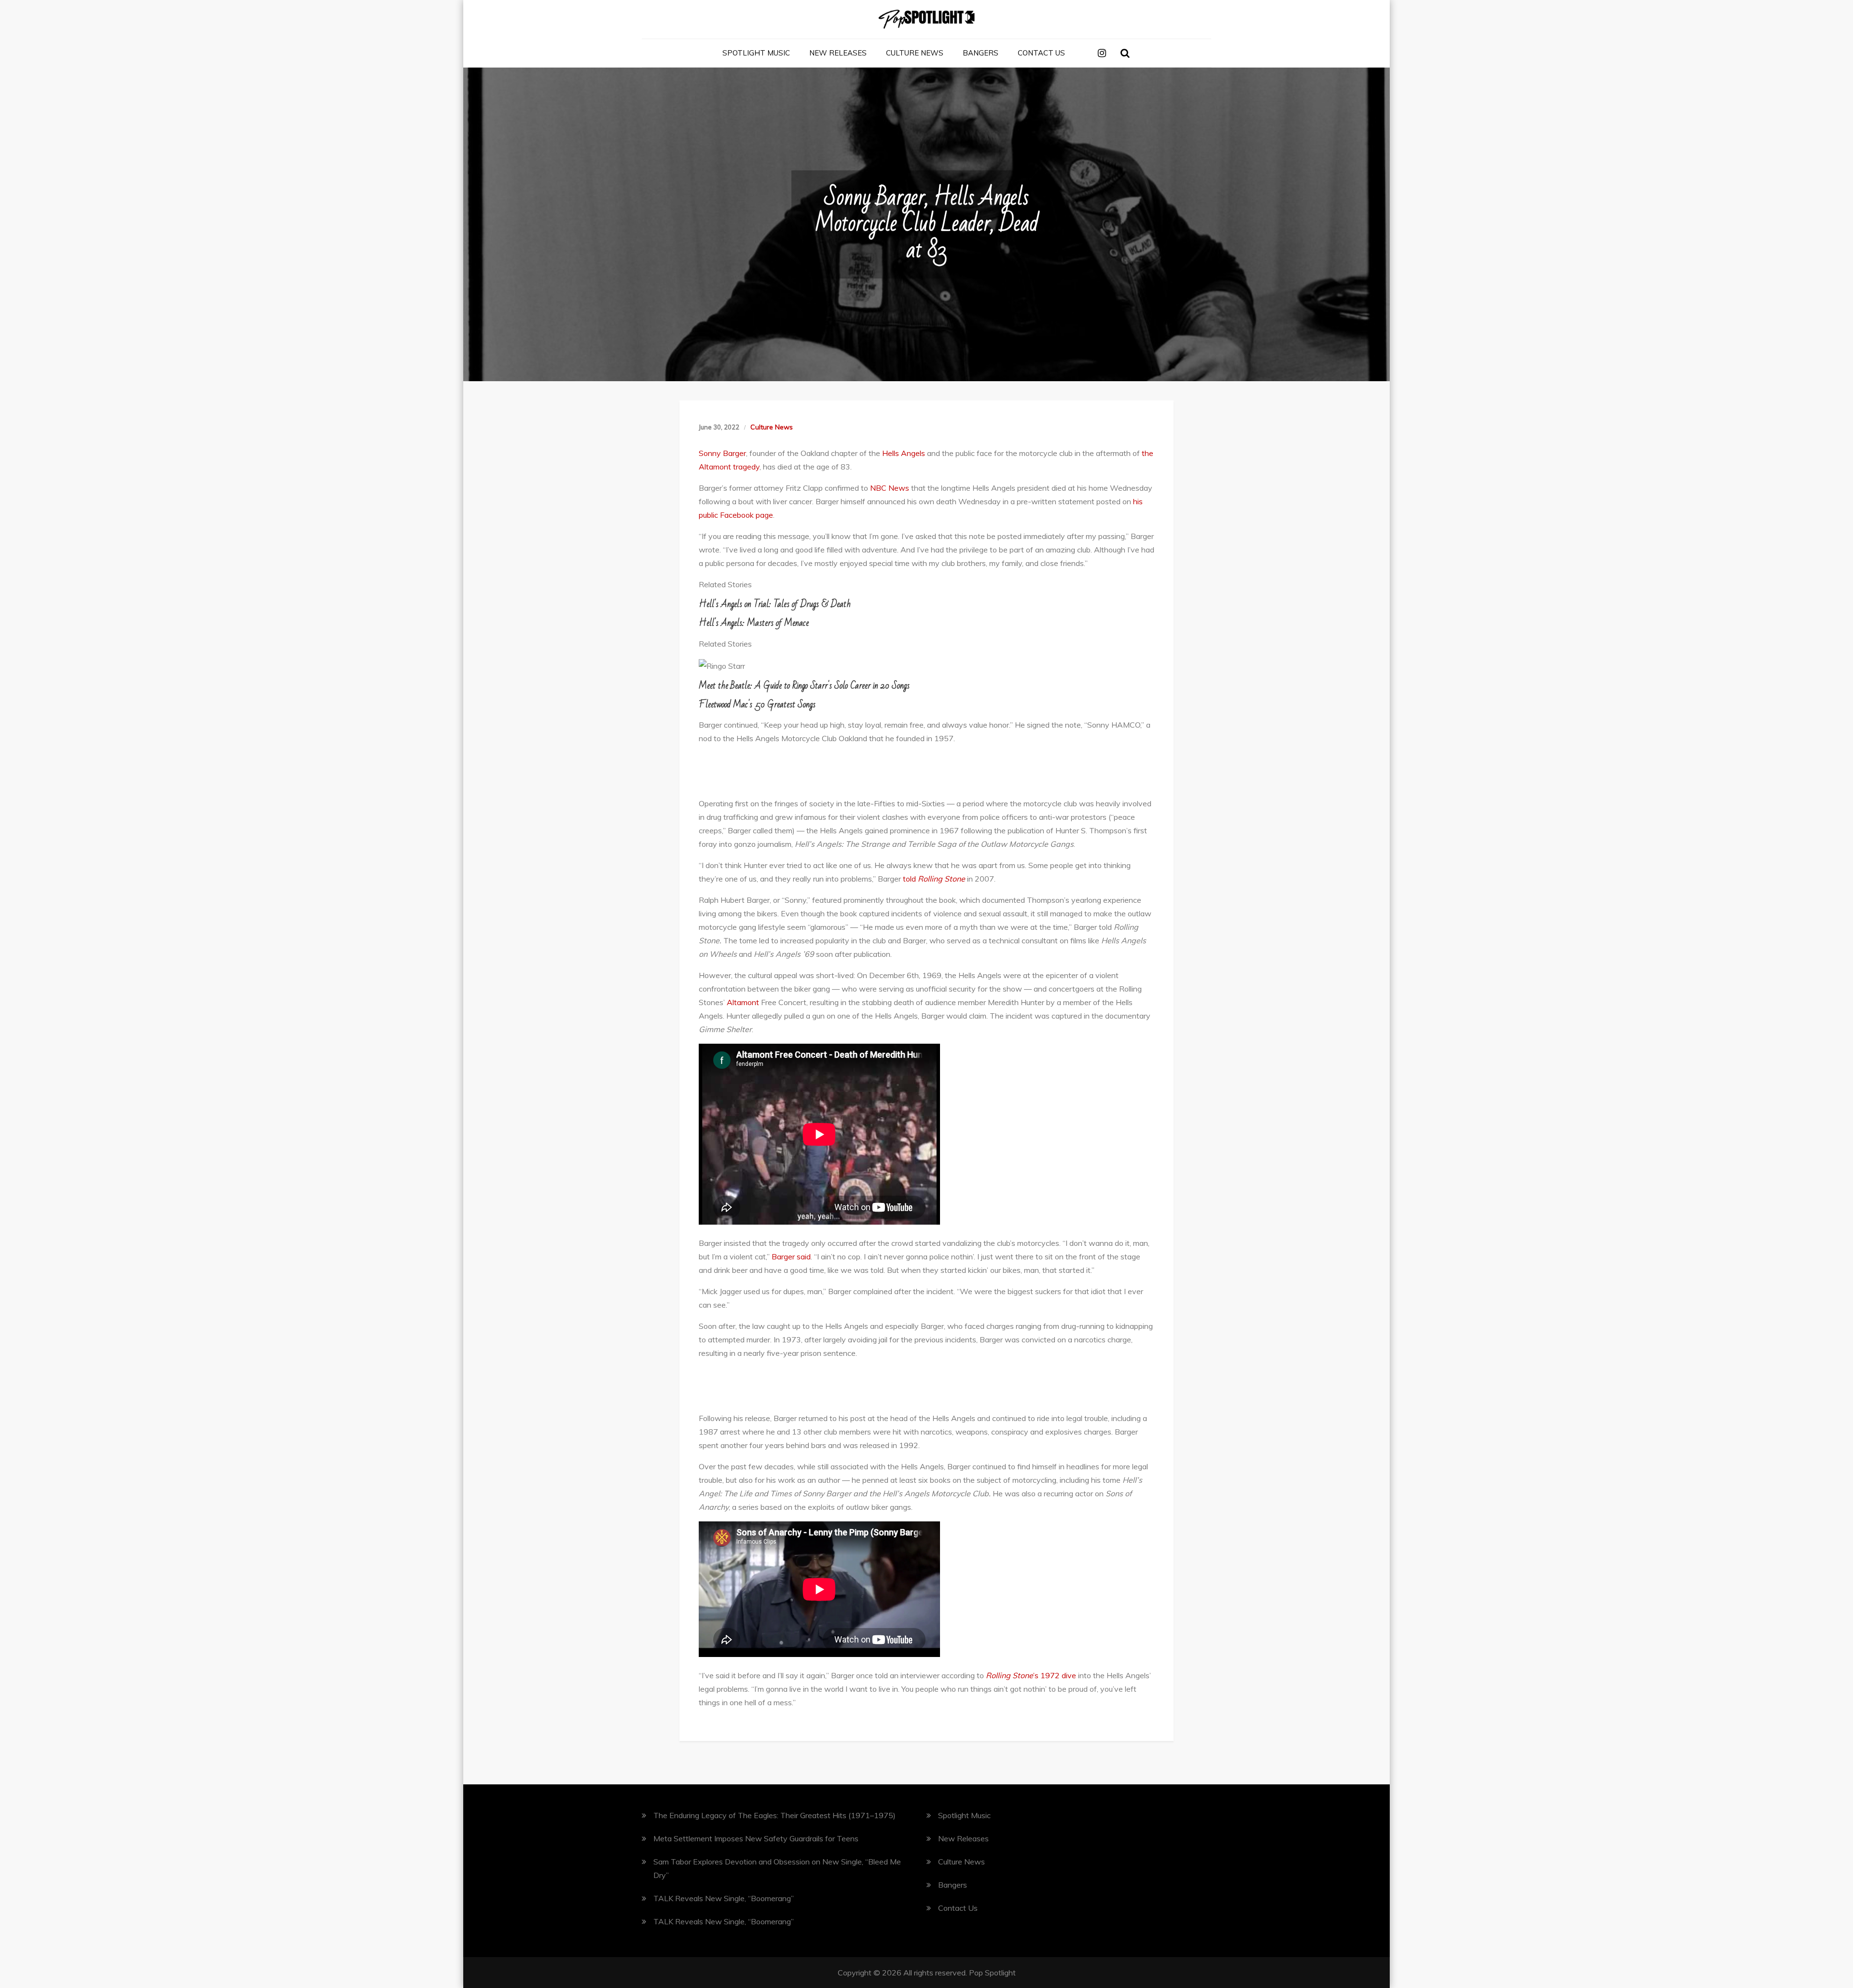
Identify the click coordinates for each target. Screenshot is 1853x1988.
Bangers (981, 53)
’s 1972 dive (1031, 1675)
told (934, 879)
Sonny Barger (722, 453)
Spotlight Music (756, 53)
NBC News (890, 488)
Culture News (915, 53)
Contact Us (1041, 53)
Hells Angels (904, 453)
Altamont (743, 1002)
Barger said (791, 1256)
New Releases (838, 53)
